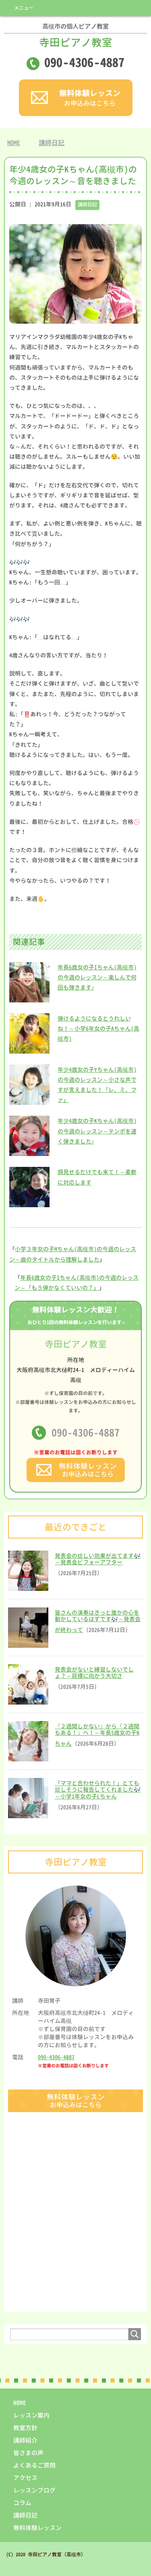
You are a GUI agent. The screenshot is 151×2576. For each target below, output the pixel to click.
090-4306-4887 (86, 1432)
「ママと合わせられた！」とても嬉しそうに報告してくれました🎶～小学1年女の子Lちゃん (98, 1790)
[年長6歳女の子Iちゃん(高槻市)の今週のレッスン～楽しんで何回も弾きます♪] (29, 998)
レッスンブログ (34, 2490)
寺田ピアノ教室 (76, 36)
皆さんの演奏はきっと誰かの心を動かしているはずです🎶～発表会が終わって (98, 1621)
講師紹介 (25, 2440)
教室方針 (25, 2428)
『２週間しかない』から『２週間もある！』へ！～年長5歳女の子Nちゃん (97, 1735)
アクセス (25, 2478)
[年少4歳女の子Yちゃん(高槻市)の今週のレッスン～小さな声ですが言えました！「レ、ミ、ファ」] (29, 1101)
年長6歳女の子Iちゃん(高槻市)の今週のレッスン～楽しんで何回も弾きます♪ (97, 977)
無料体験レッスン (37, 2528)
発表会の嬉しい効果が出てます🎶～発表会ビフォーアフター (98, 1559)
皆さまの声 (28, 2453)
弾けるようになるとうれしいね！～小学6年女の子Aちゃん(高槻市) (98, 1028)
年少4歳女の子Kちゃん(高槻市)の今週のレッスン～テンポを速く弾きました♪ (97, 1131)
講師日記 (87, 205)
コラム (22, 2503)
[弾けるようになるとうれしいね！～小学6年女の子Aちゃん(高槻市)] (29, 1049)
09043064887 (84, 62)
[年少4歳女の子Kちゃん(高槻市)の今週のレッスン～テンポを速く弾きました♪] (29, 1152)
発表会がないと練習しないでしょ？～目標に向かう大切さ (94, 1673)
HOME (20, 2403)
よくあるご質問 (34, 2465)
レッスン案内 (31, 2415)
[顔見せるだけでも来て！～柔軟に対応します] (29, 1203)
